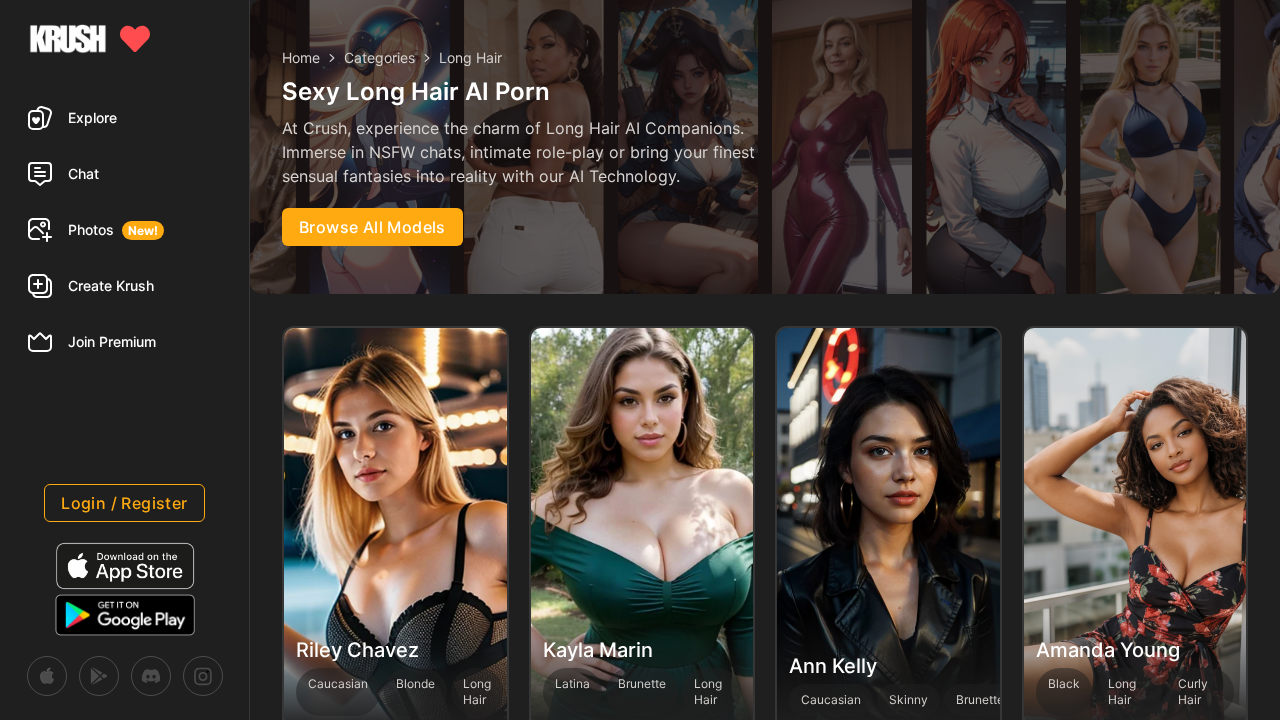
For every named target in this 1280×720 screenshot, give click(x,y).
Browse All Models (372, 227)
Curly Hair (1193, 691)
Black (1064, 683)
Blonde (415, 683)
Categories (379, 57)
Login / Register (124, 503)
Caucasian (338, 683)
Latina (572, 683)
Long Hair (477, 691)
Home (301, 57)
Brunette (642, 683)
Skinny (908, 699)
